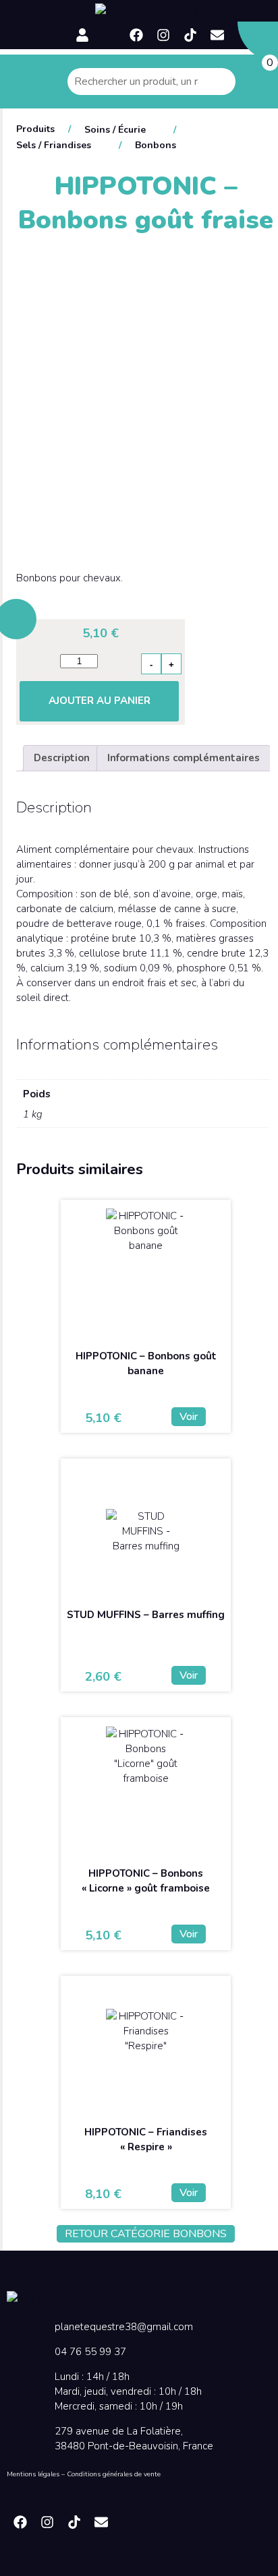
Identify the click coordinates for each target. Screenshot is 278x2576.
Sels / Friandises (54, 145)
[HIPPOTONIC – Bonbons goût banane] (146, 1273)
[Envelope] (217, 35)
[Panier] (258, 42)
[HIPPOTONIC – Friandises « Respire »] (146, 2049)
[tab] (62, 758)
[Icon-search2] (109, 35)
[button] (46, 5)
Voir (189, 1417)
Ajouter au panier (100, 701)
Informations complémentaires (184, 758)
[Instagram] (163, 35)
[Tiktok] (190, 35)
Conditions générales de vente (114, 2474)
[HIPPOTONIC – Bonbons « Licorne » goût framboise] (146, 1790)
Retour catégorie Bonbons (146, 2234)
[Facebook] (136, 35)
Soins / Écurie (115, 130)
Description (62, 758)
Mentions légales (33, 2474)
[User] (82, 35)
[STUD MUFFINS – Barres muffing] (146, 1531)
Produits (35, 129)
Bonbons (156, 145)
